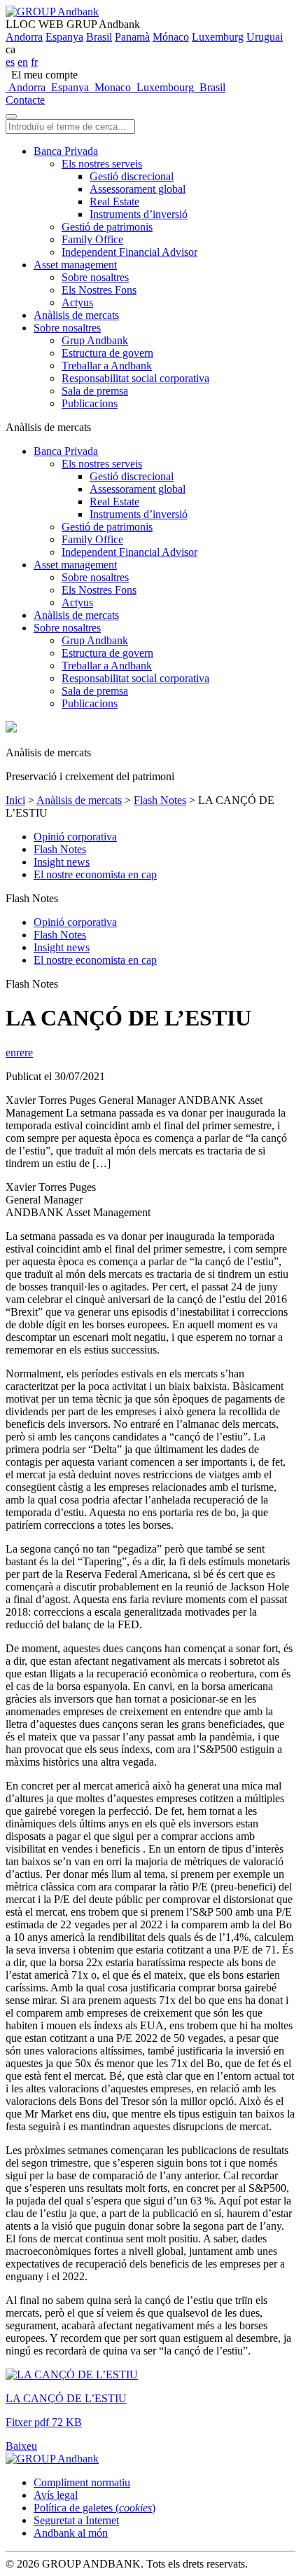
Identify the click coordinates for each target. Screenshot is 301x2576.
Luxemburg (218, 37)
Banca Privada (66, 151)
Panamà (132, 37)
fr (34, 62)
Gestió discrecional (132, 176)
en (23, 62)
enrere (19, 1052)
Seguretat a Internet (76, 2520)
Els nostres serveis (102, 164)
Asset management (75, 265)
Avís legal (56, 2495)
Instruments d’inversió (139, 214)
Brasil (99, 37)
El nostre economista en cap (95, 874)
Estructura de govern (107, 353)
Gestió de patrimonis (107, 227)
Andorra (24, 37)
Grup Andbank (95, 340)
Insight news (62, 862)
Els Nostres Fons (99, 290)
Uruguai (265, 37)
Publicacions (90, 403)
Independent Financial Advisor (129, 252)
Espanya (64, 37)
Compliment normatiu (82, 2482)
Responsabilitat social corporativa (135, 378)
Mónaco (171, 37)
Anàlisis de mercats (76, 315)
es (10, 62)
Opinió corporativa (75, 837)
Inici (15, 800)
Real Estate (114, 202)
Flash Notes (160, 800)
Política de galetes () (94, 2508)
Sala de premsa (95, 391)
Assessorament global (138, 189)
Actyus (77, 302)
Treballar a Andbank (107, 366)
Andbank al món (71, 2533)
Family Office (92, 239)
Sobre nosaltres (95, 277)
